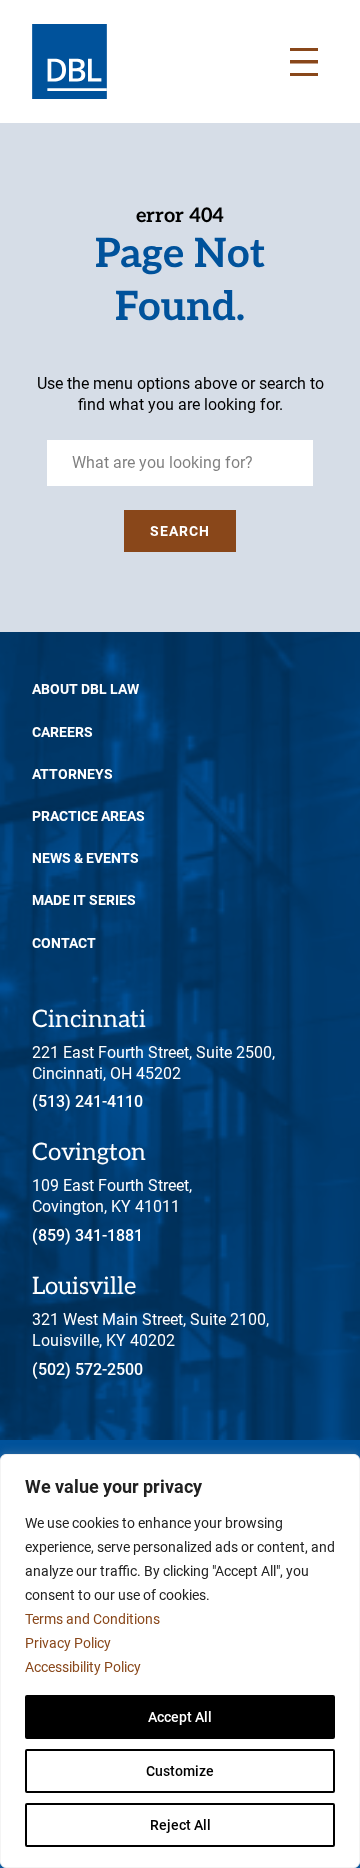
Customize (180, 1771)
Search (180, 531)
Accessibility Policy (83, 1667)
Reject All (180, 1825)
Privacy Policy (68, 1643)
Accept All (180, 1717)
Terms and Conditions (92, 1619)
